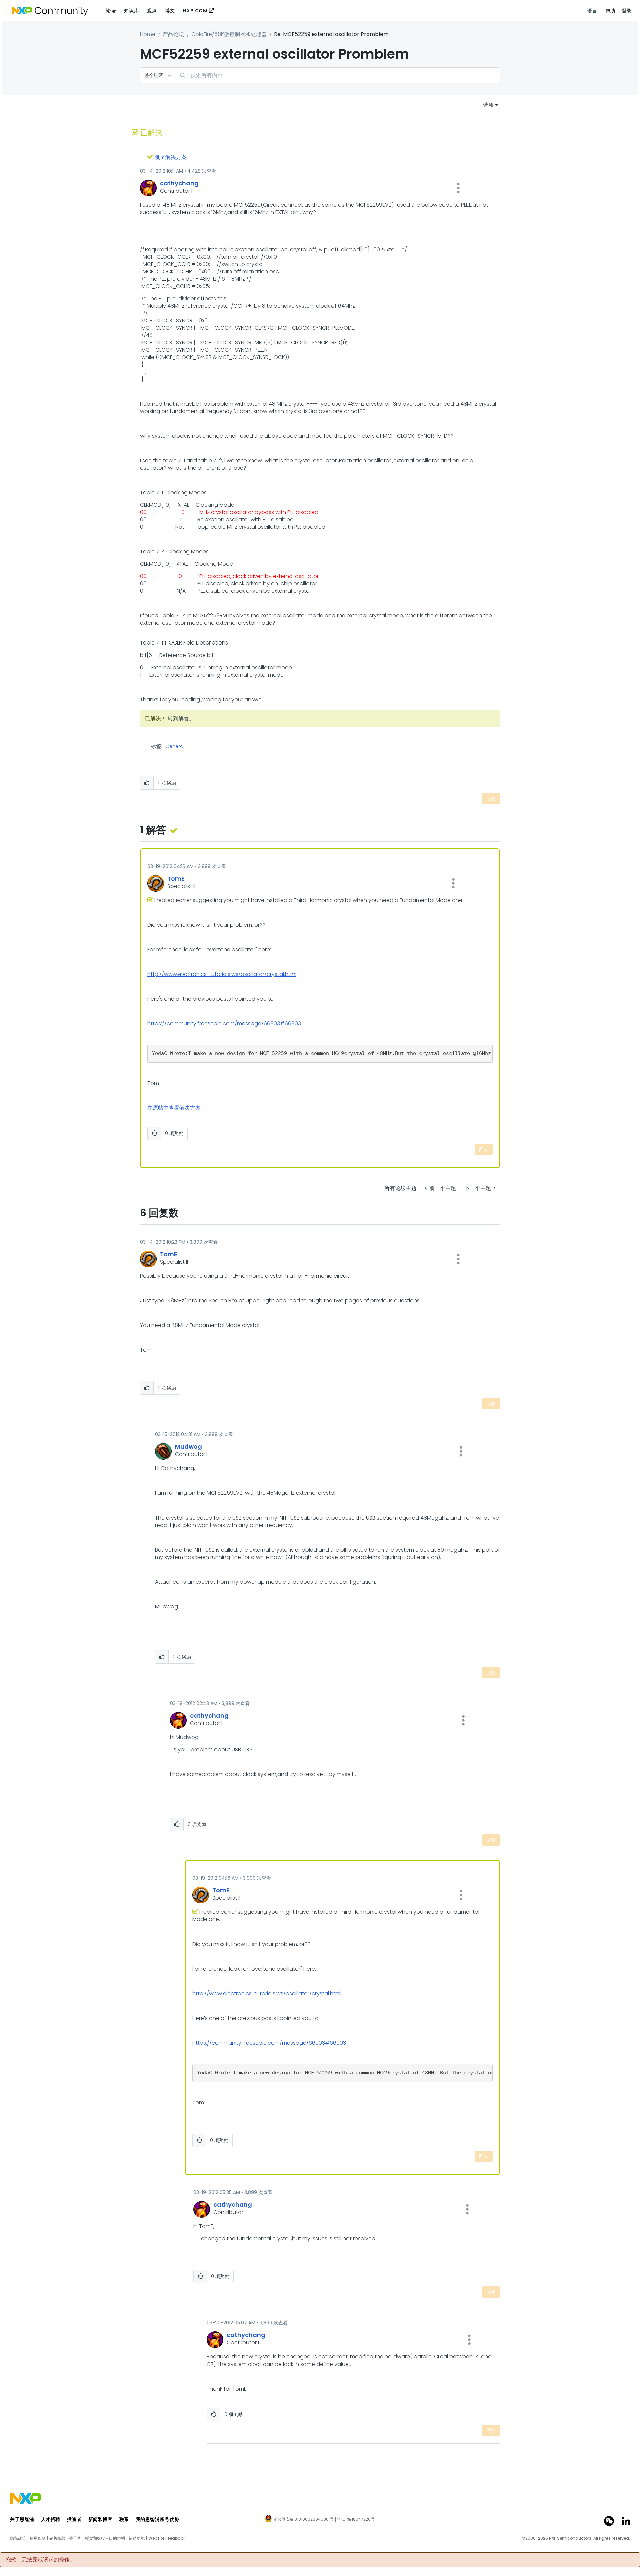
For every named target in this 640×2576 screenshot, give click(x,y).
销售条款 (57, 2538)
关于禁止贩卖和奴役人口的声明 (97, 2538)
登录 (627, 11)
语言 (592, 11)
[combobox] (337, 75)
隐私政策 (18, 2538)
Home (148, 34)
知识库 (131, 11)
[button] (458, 188)
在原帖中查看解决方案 (174, 1108)
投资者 (74, 2519)
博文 (170, 11)
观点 (152, 11)
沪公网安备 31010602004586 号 (304, 2520)
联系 (124, 2519)
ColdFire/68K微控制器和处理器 (229, 34)
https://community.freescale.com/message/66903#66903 (224, 1024)
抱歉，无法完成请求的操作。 (40, 2560)
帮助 (610, 11)
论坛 (111, 11)
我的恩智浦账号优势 (157, 2519)
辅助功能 (137, 2538)
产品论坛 (173, 34)
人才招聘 (51, 2519)
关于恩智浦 (22, 2519)
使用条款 (38, 2538)
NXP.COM (195, 11)
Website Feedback (167, 2538)
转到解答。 (181, 718)
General (175, 747)
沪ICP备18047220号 (356, 2519)
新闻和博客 (100, 2519)
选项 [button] (488, 105)
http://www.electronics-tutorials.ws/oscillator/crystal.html (222, 974)
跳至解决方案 (171, 157)
